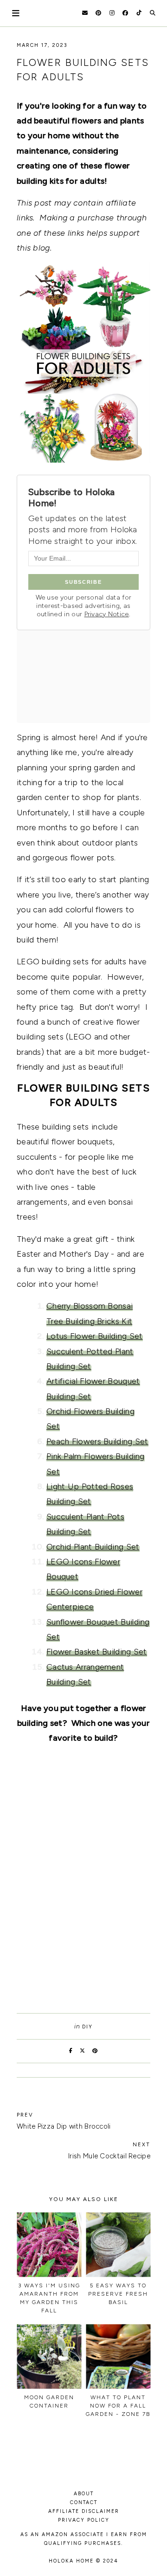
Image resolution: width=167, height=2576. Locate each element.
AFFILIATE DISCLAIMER (84, 2511)
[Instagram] (112, 13)
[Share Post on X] (83, 2051)
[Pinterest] (98, 13)
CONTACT (84, 2502)
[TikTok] (139, 13)
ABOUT (84, 2494)
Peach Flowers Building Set (97, 1441)
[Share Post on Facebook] (71, 2051)
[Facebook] (125, 13)
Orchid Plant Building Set (93, 1547)
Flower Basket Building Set (97, 1652)
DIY (87, 2027)
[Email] (85, 13)
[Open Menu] (16, 13)
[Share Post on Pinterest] (95, 2051)
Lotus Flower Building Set (95, 1336)
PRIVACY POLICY (84, 2520)
